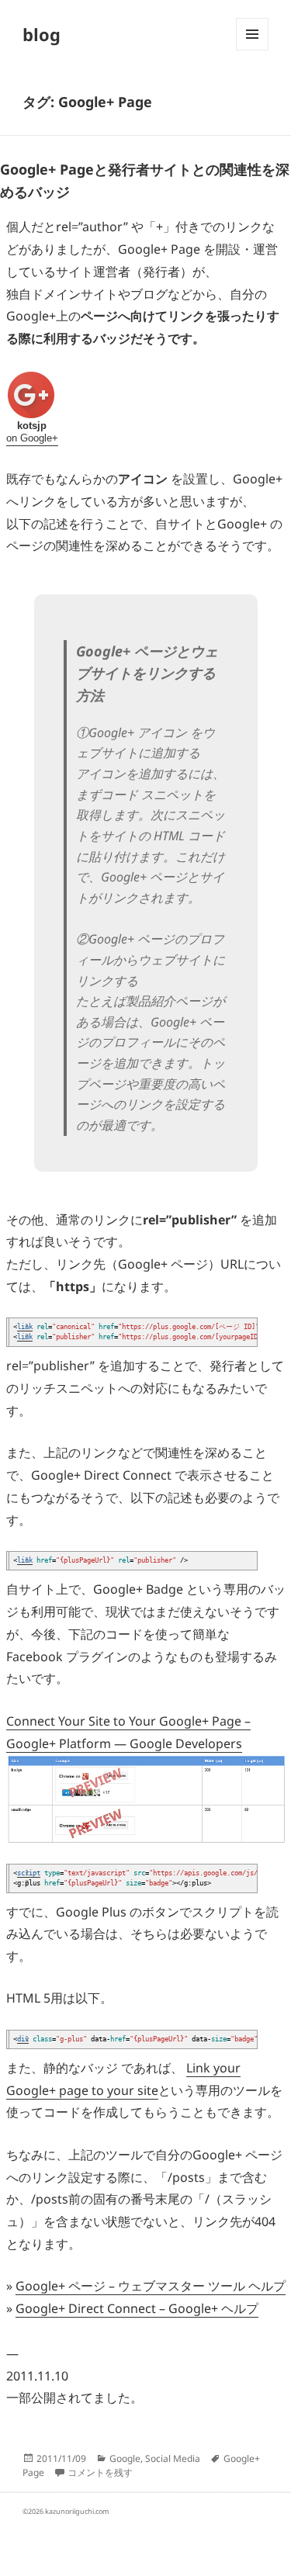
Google (125, 2458)
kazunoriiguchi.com (77, 2511)
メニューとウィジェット (252, 50)
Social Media (173, 2458)
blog (42, 34)
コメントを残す (100, 2472)
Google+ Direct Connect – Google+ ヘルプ (137, 2308)
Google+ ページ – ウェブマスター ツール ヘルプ (151, 2286)
